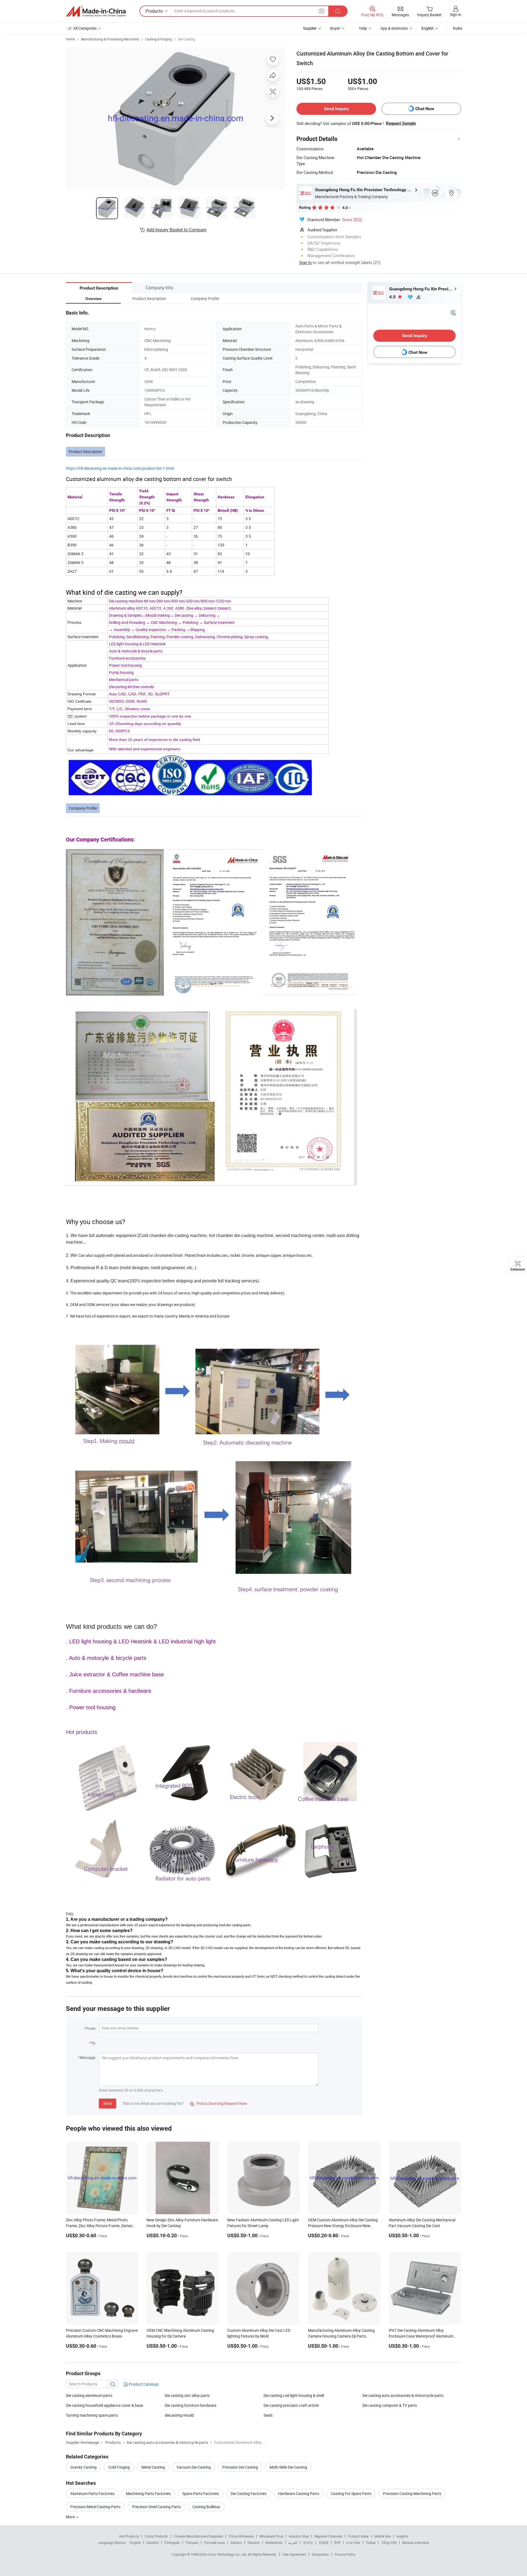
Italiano (236, 2542)
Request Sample (401, 123)
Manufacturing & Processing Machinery (110, 39)
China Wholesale (241, 2536)
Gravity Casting (83, 2467)
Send (107, 2103)
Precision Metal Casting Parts (95, 2507)
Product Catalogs (143, 2384)
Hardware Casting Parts (299, 2493)
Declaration (320, 2554)
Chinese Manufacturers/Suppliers (198, 2536)
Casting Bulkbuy (206, 2507)
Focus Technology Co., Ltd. (228, 2554)
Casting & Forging (159, 39)
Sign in (455, 14)
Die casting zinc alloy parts (187, 2395)
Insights (402, 2536)
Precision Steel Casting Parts (156, 2507)
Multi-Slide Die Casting (288, 2467)
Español (153, 2542)
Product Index (358, 2536)
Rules (458, 28)
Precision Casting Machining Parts (412, 2493)
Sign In (305, 262)
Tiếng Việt (389, 2542)
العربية (293, 2542)
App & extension (394, 28)
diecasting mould (179, 2415)
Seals (268, 2415)
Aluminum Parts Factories (92, 2493)
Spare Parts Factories (201, 2493)
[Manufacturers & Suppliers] (96, 11)
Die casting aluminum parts (89, 2395)
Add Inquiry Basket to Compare (176, 230)
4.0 (393, 297)
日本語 (324, 2542)
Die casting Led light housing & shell (294, 2395)
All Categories (85, 28)
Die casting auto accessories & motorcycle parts (403, 2395)
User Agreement (294, 2554)
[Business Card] (453, 312)
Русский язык (215, 2542)
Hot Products (129, 2536)
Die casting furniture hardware (190, 2405)
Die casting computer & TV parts (390, 2405)
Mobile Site (382, 2536)
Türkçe (371, 2542)
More (71, 2517)
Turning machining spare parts (92, 2415)
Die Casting (186, 39)
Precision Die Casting (240, 2467)
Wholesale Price (271, 2536)
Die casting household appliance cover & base (104, 2405)
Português (172, 2542)
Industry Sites (299, 2536)
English (135, 2542)
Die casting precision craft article (291, 2405)
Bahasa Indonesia (416, 2542)
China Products (156, 2536)
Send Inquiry (336, 109)
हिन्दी (337, 2542)
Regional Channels (328, 2536)
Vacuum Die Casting (194, 2467)
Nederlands (274, 2542)
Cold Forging (119, 2467)
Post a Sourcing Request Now (218, 2103)
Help (363, 28)
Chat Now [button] (425, 109)
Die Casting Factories (249, 2493)
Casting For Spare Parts (351, 2493)
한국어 (308, 2542)
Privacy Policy (345, 2554)
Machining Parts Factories (148, 2493)
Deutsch (254, 2542)
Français (192, 2542)
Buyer (335, 28)
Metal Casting (153, 2467)
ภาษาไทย (353, 2542)
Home (70, 39)
